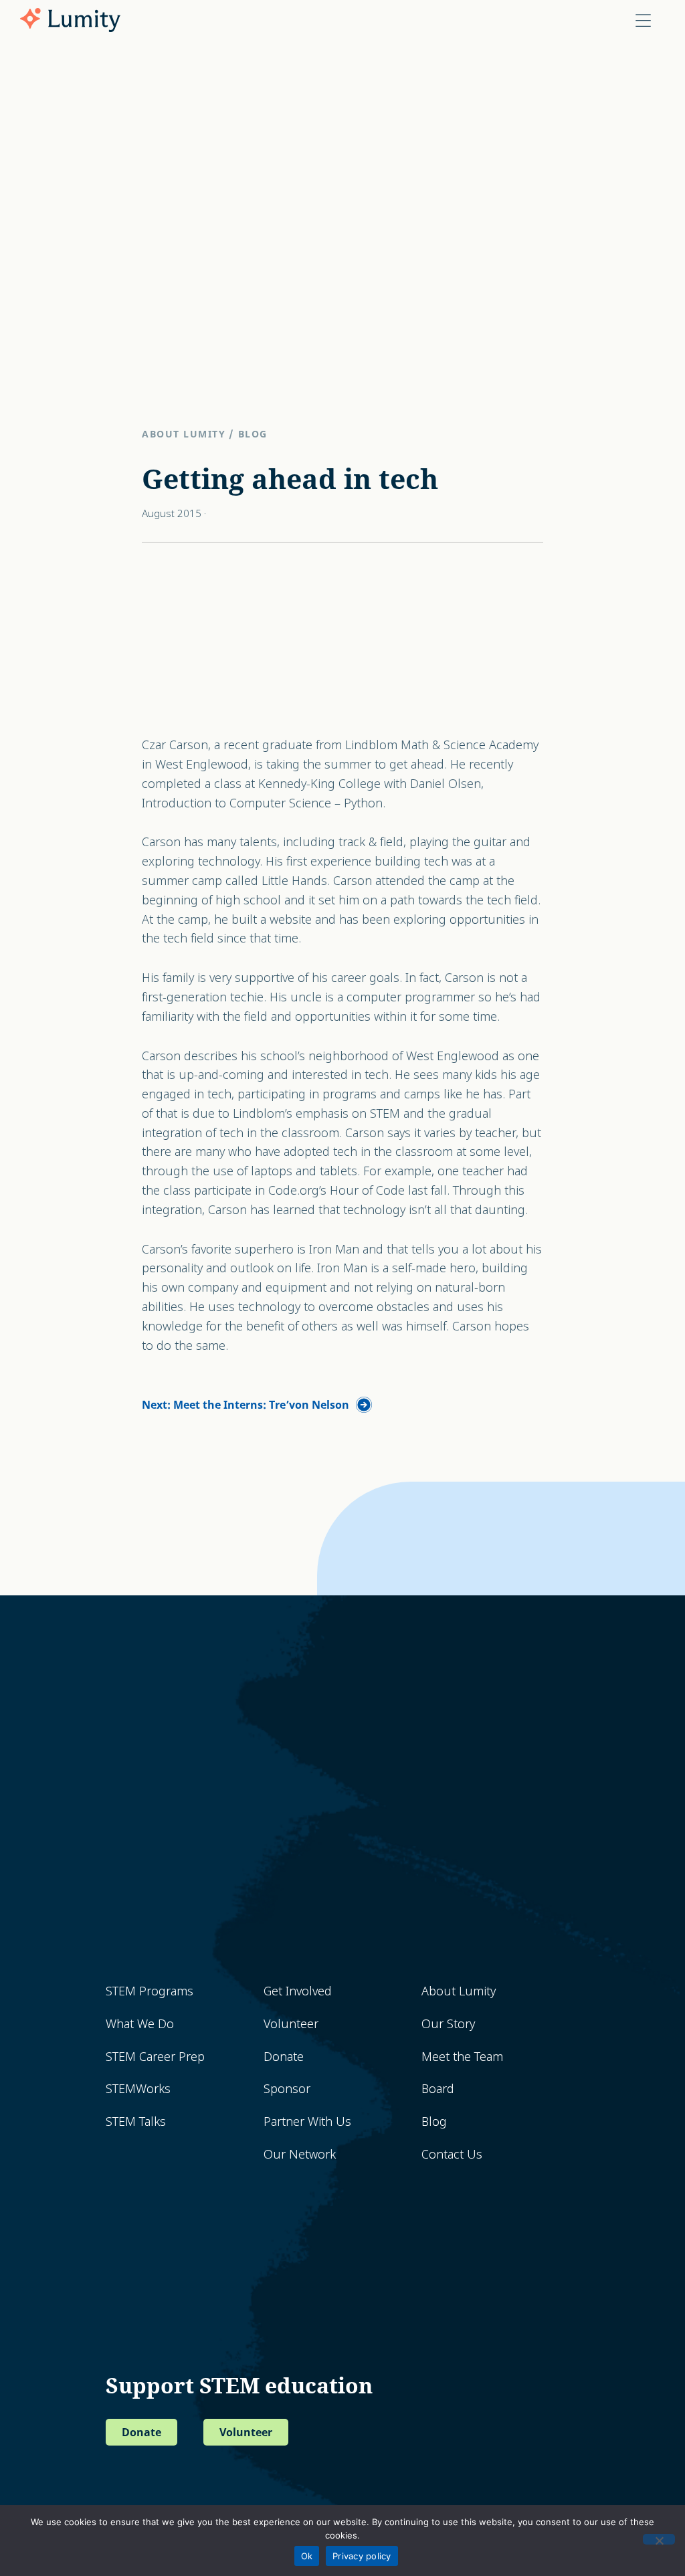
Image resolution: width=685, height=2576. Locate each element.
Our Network (300, 2154)
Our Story (448, 2024)
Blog (253, 434)
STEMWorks (138, 2089)
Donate (284, 2057)
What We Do (140, 2024)
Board (438, 2089)
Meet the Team (462, 2057)
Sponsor (287, 2089)
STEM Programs (150, 1991)
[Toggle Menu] (643, 20)
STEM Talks (136, 2121)
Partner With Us (307, 2121)
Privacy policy (362, 2556)
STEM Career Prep (155, 2057)
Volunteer (291, 2024)
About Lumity (184, 434)
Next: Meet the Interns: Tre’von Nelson (246, 1405)
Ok (307, 2556)
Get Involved (298, 1991)
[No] (659, 2539)
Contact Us (452, 2154)
